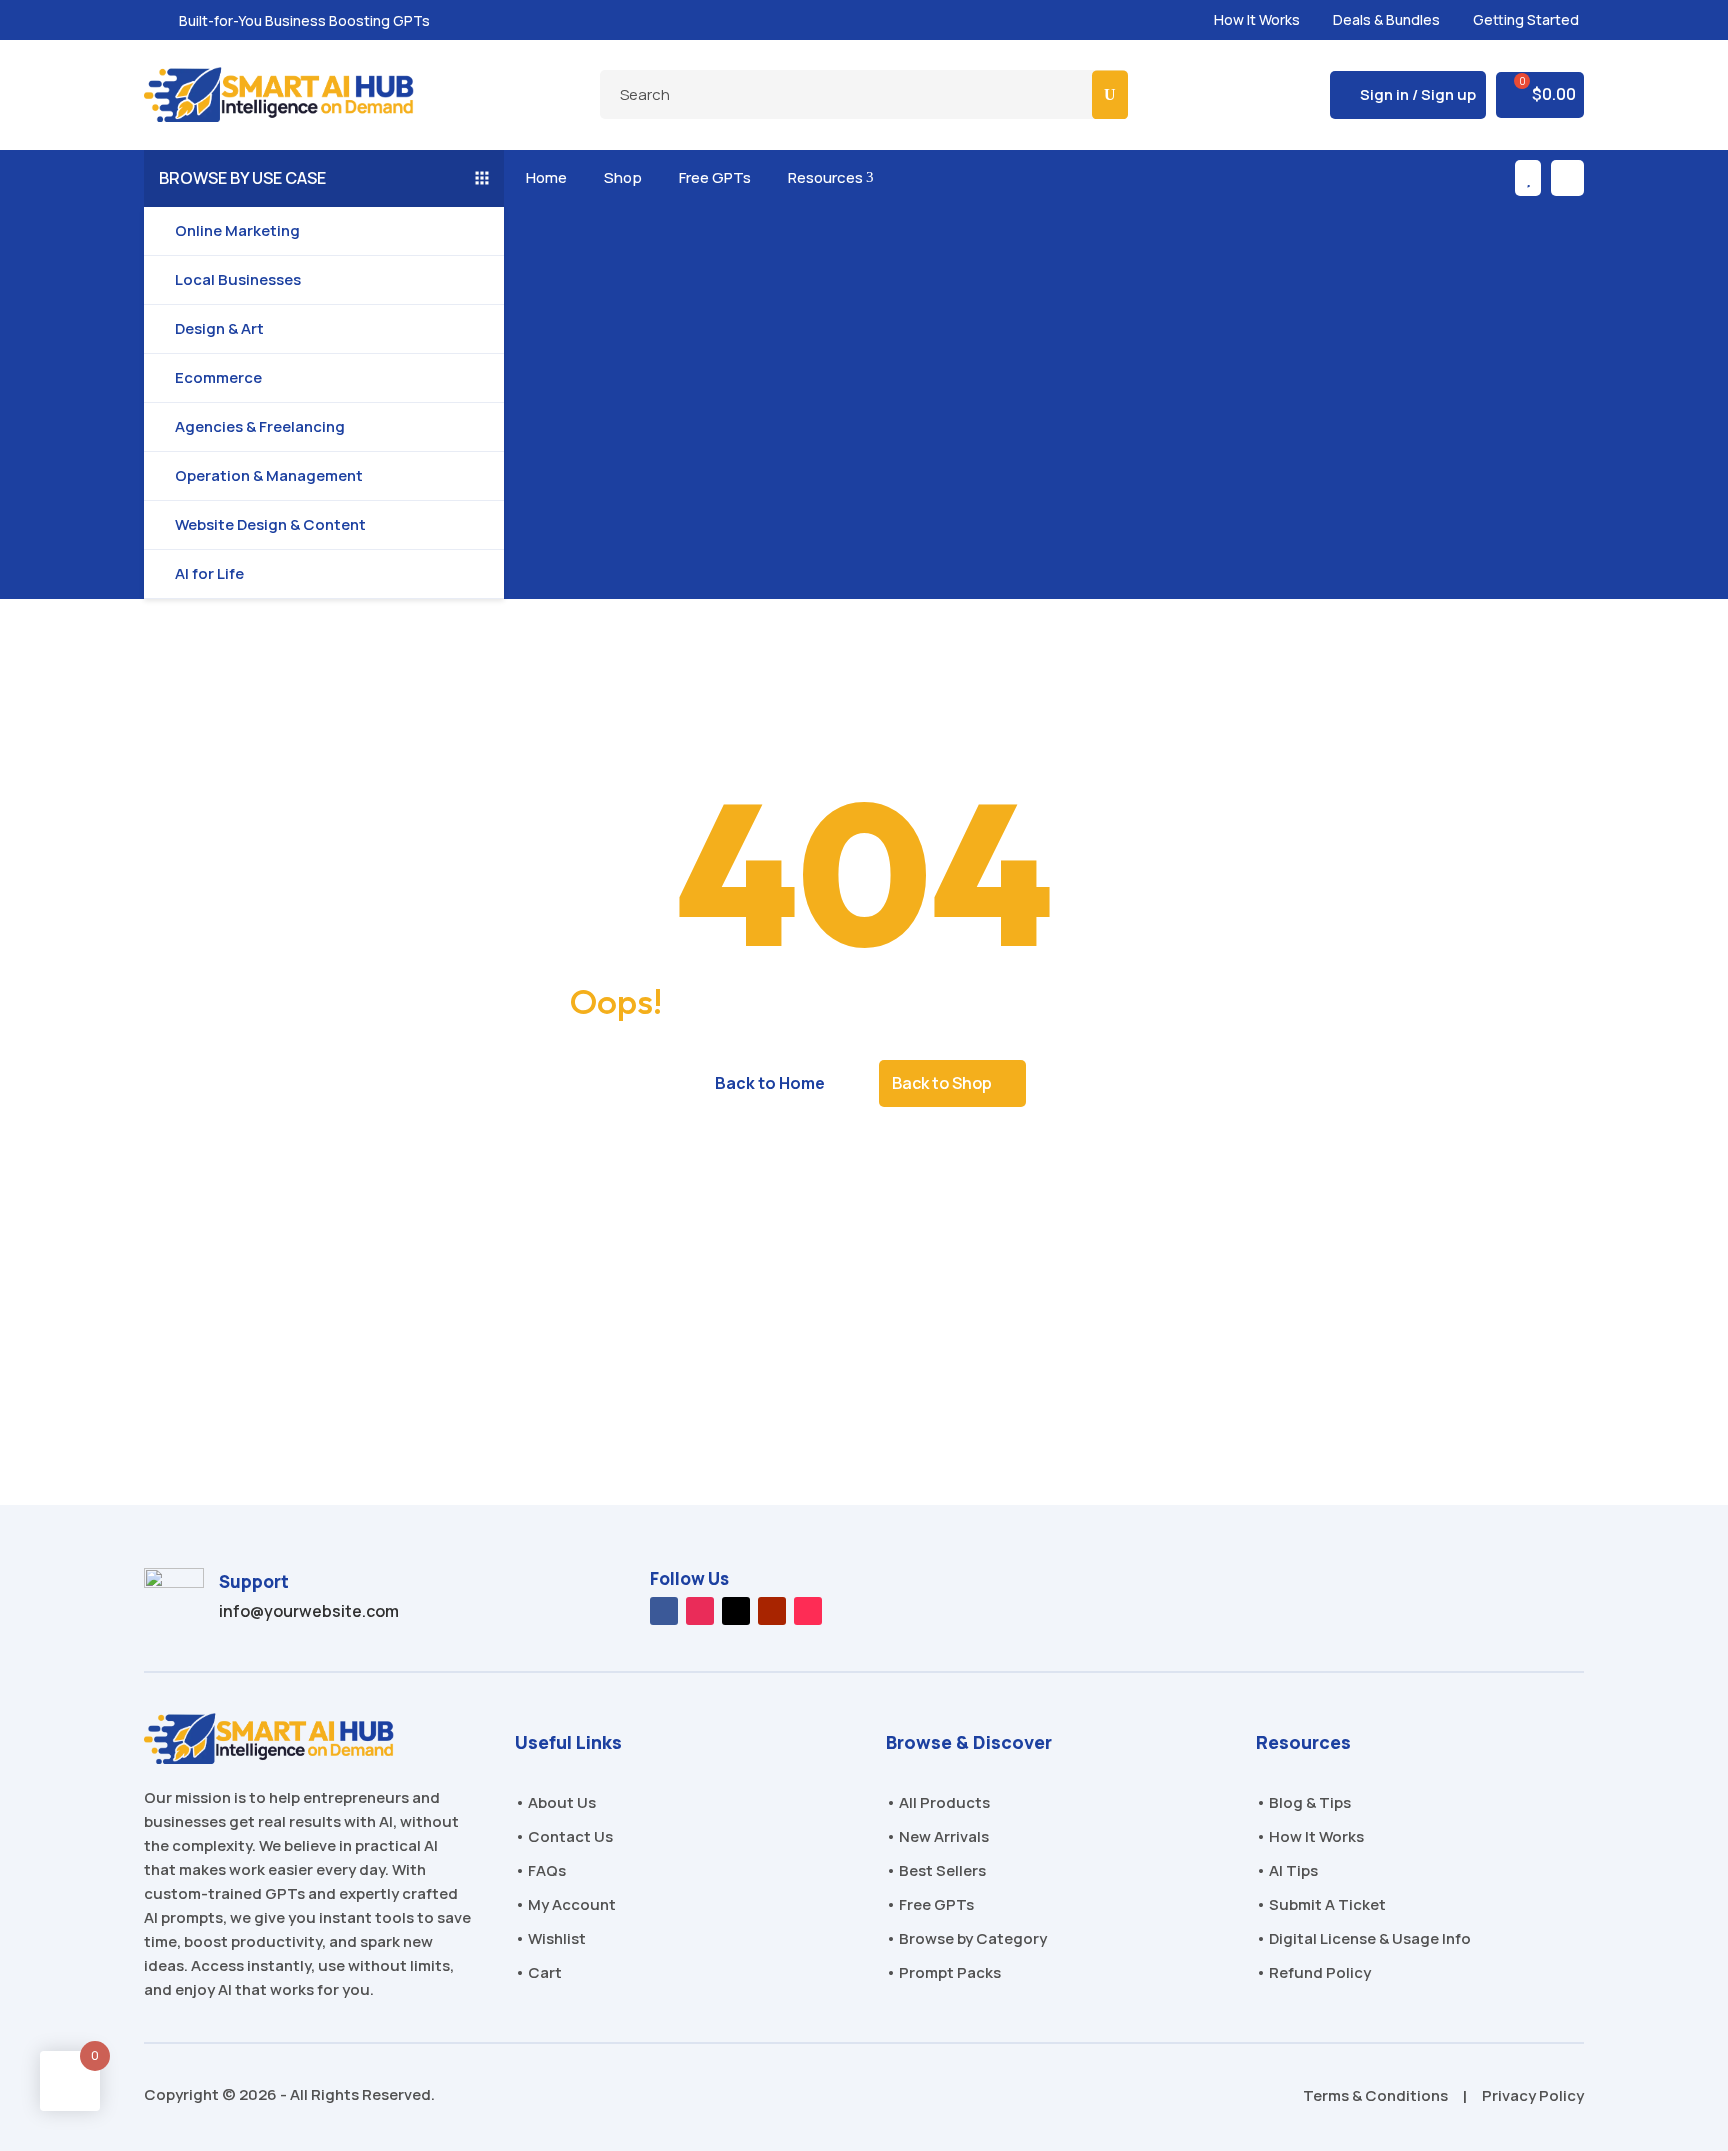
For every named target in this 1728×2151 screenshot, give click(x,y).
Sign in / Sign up (1418, 94)
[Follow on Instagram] (700, 1611)
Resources (827, 177)
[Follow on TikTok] (808, 1611)
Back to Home (770, 1083)
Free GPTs (711, 177)
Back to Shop (942, 1083)
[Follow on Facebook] (664, 1611)
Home (543, 177)
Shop (619, 177)
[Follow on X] (736, 1611)
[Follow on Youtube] (772, 1611)
